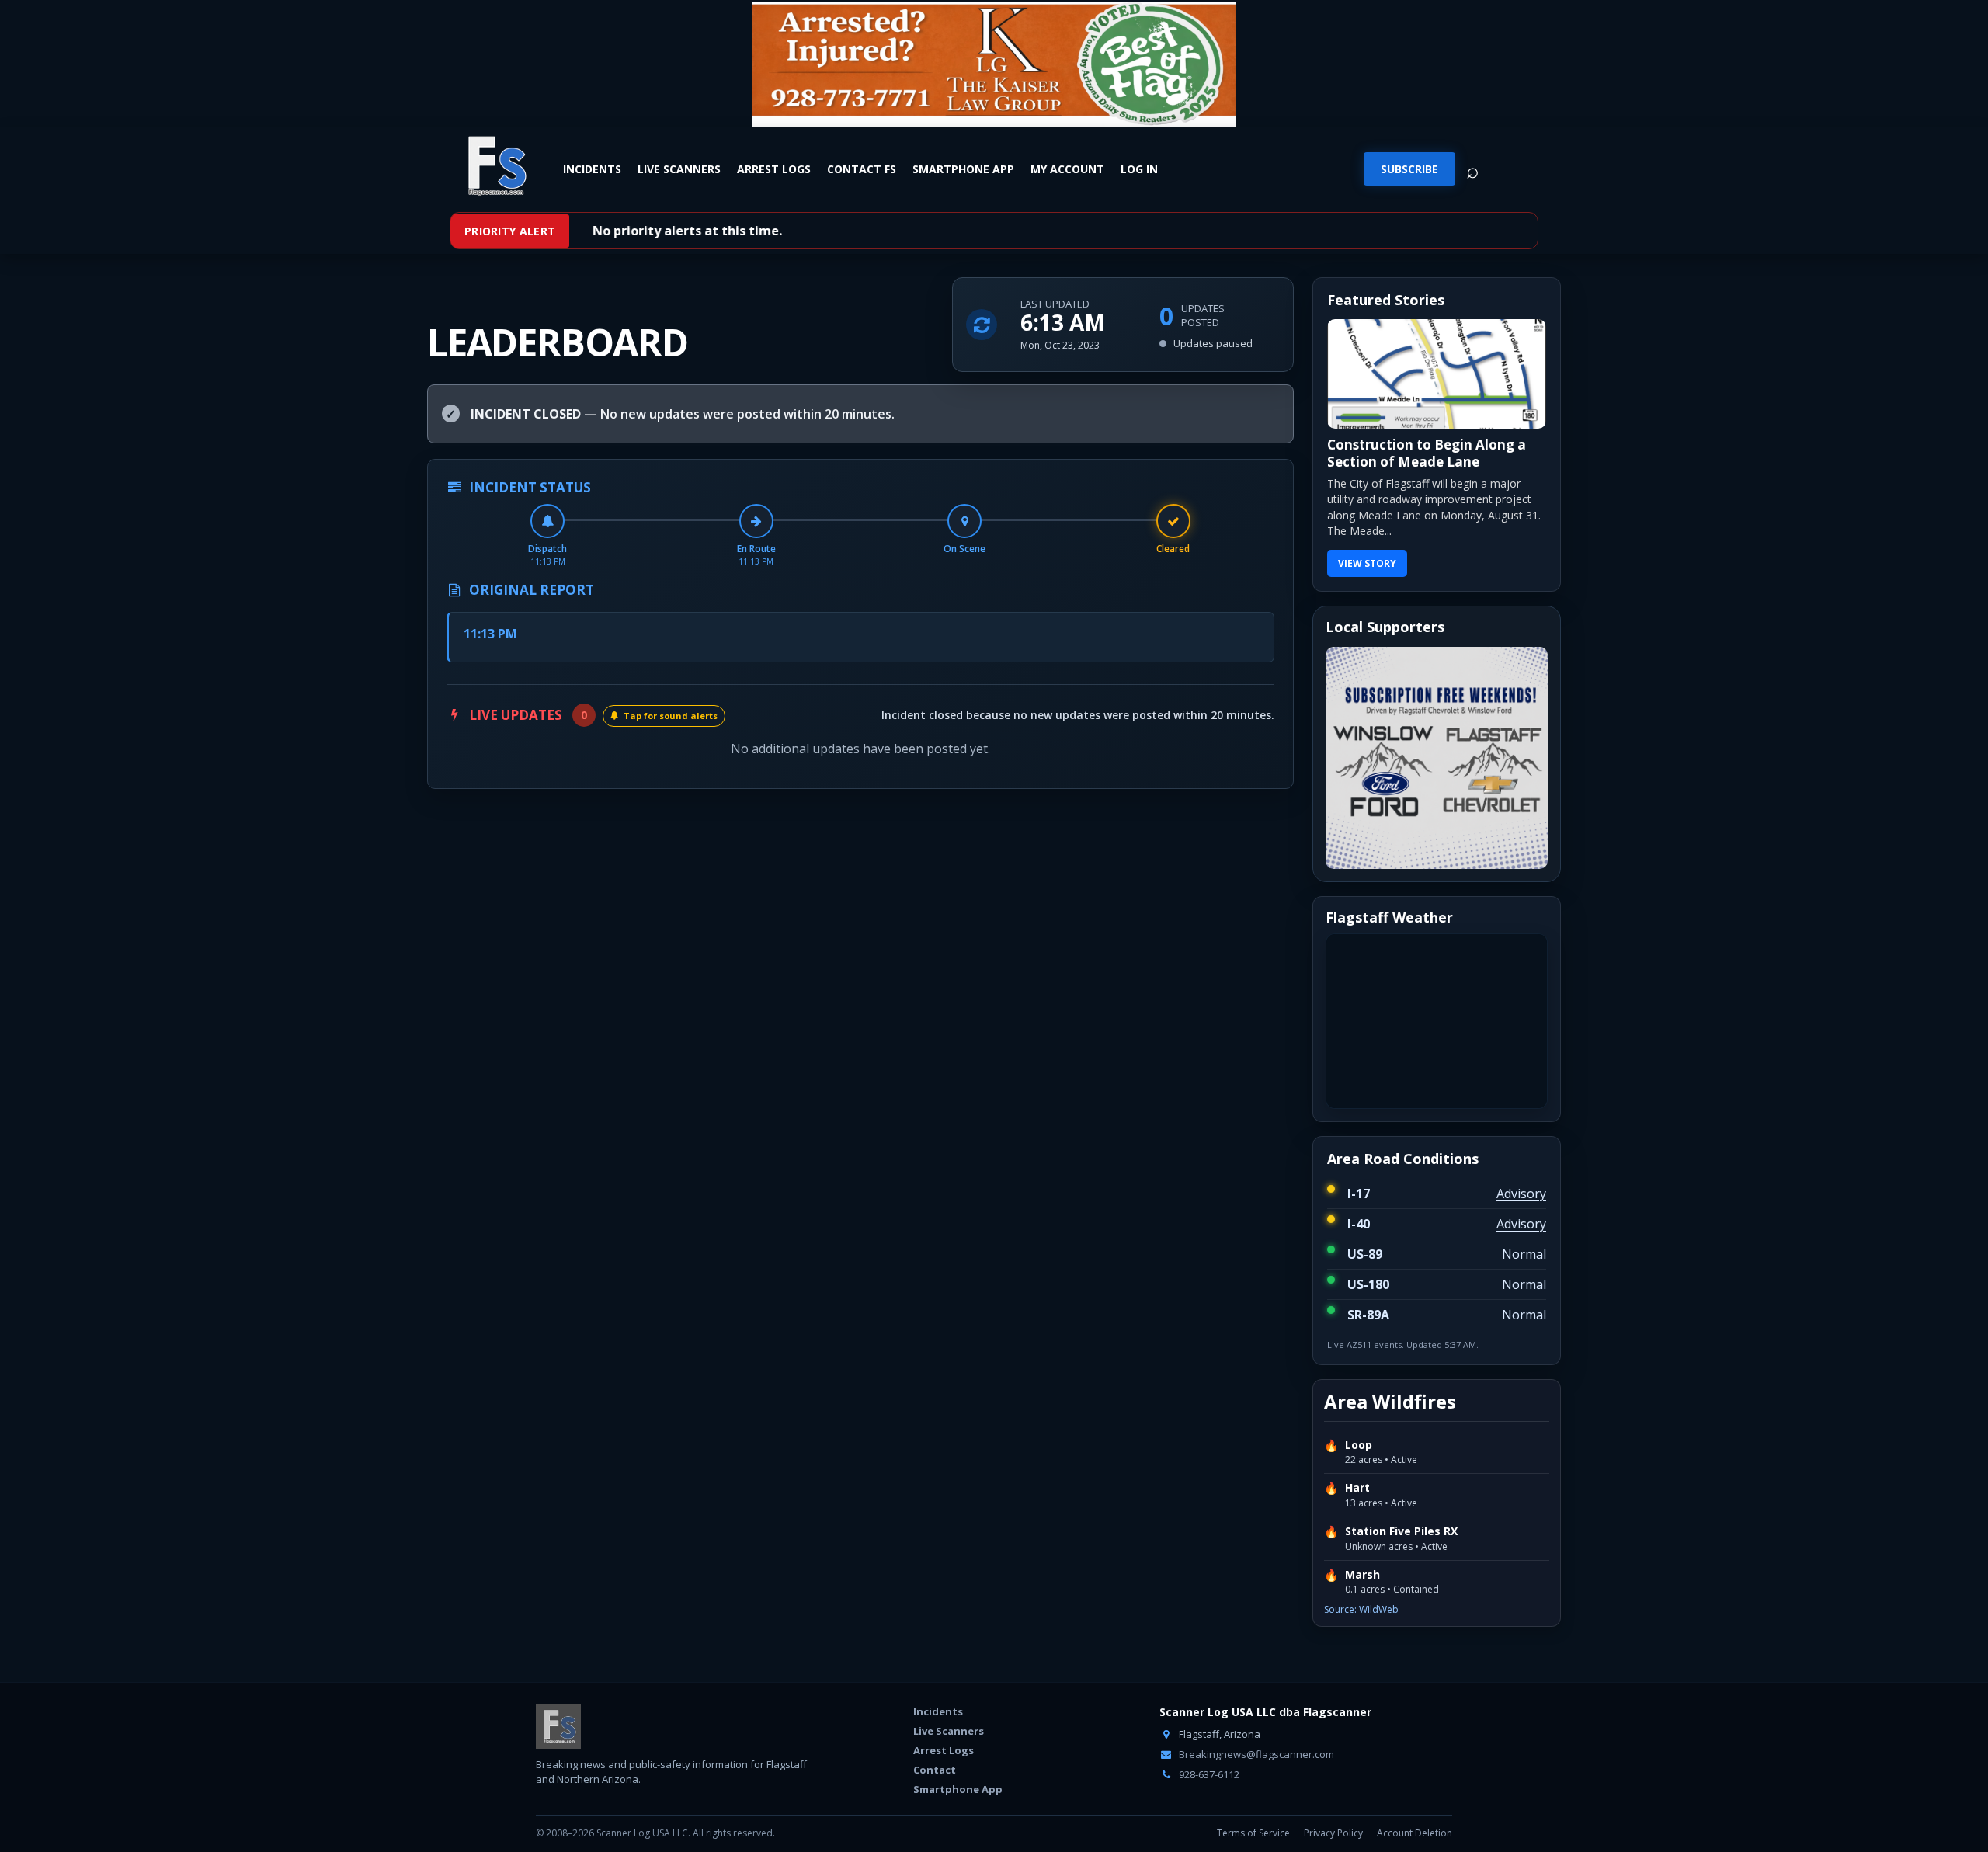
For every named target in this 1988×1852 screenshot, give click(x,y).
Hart (1357, 1488)
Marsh (1362, 1575)
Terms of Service (1253, 1833)
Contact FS (862, 169)
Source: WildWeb (1361, 1609)
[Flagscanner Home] (495, 167)
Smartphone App (963, 169)
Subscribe (1409, 169)
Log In (1139, 169)
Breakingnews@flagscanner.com (1255, 1754)
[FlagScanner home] (558, 1727)
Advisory (1521, 1194)
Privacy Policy (1333, 1833)
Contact (935, 1770)
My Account (1067, 169)
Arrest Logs (774, 169)
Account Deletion (1415, 1833)
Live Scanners (679, 169)
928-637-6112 (1208, 1774)
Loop (1359, 1445)
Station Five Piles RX (1401, 1531)
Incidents (592, 169)
